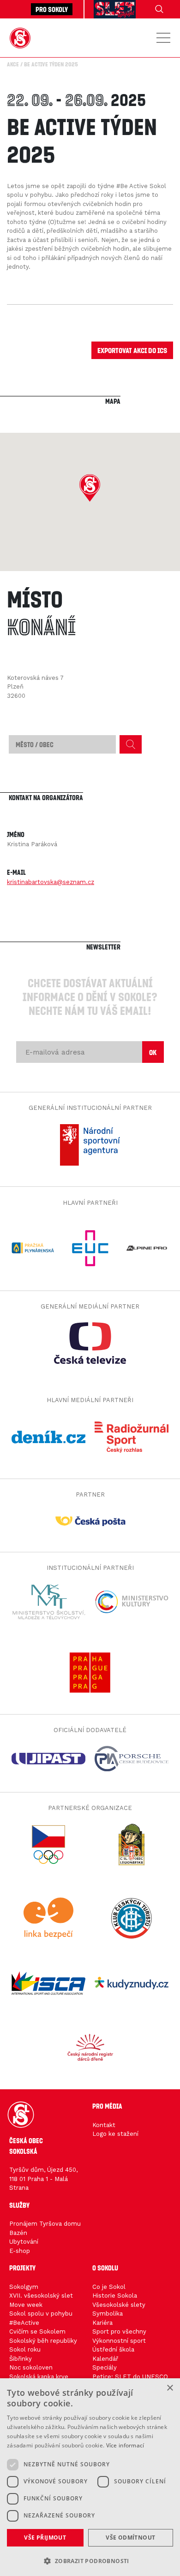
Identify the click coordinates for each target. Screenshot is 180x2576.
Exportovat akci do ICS (132, 350)
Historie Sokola (115, 2296)
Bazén (18, 2233)
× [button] (170, 2388)
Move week (26, 2305)
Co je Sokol (109, 2287)
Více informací (125, 2445)
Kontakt (104, 2125)
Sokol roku (25, 2349)
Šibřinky (21, 2359)
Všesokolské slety (119, 2305)
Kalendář (105, 2359)
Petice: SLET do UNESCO (130, 2377)
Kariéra (102, 2323)
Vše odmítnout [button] (130, 2538)
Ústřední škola (113, 2349)
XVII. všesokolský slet (41, 2296)
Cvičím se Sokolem (37, 2331)
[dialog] (90, 2477)
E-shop (20, 2251)
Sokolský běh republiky (43, 2341)
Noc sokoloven (31, 2367)
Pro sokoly (52, 9)
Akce (13, 64)
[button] (90, 488)
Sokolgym (24, 2287)
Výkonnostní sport (119, 2341)
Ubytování (24, 2242)
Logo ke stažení (115, 2134)
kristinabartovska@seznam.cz (51, 882)
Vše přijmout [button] (45, 2538)
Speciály (105, 2367)
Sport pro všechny (119, 2331)
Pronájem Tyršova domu (45, 2224)
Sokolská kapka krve (39, 2377)
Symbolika (108, 2314)
